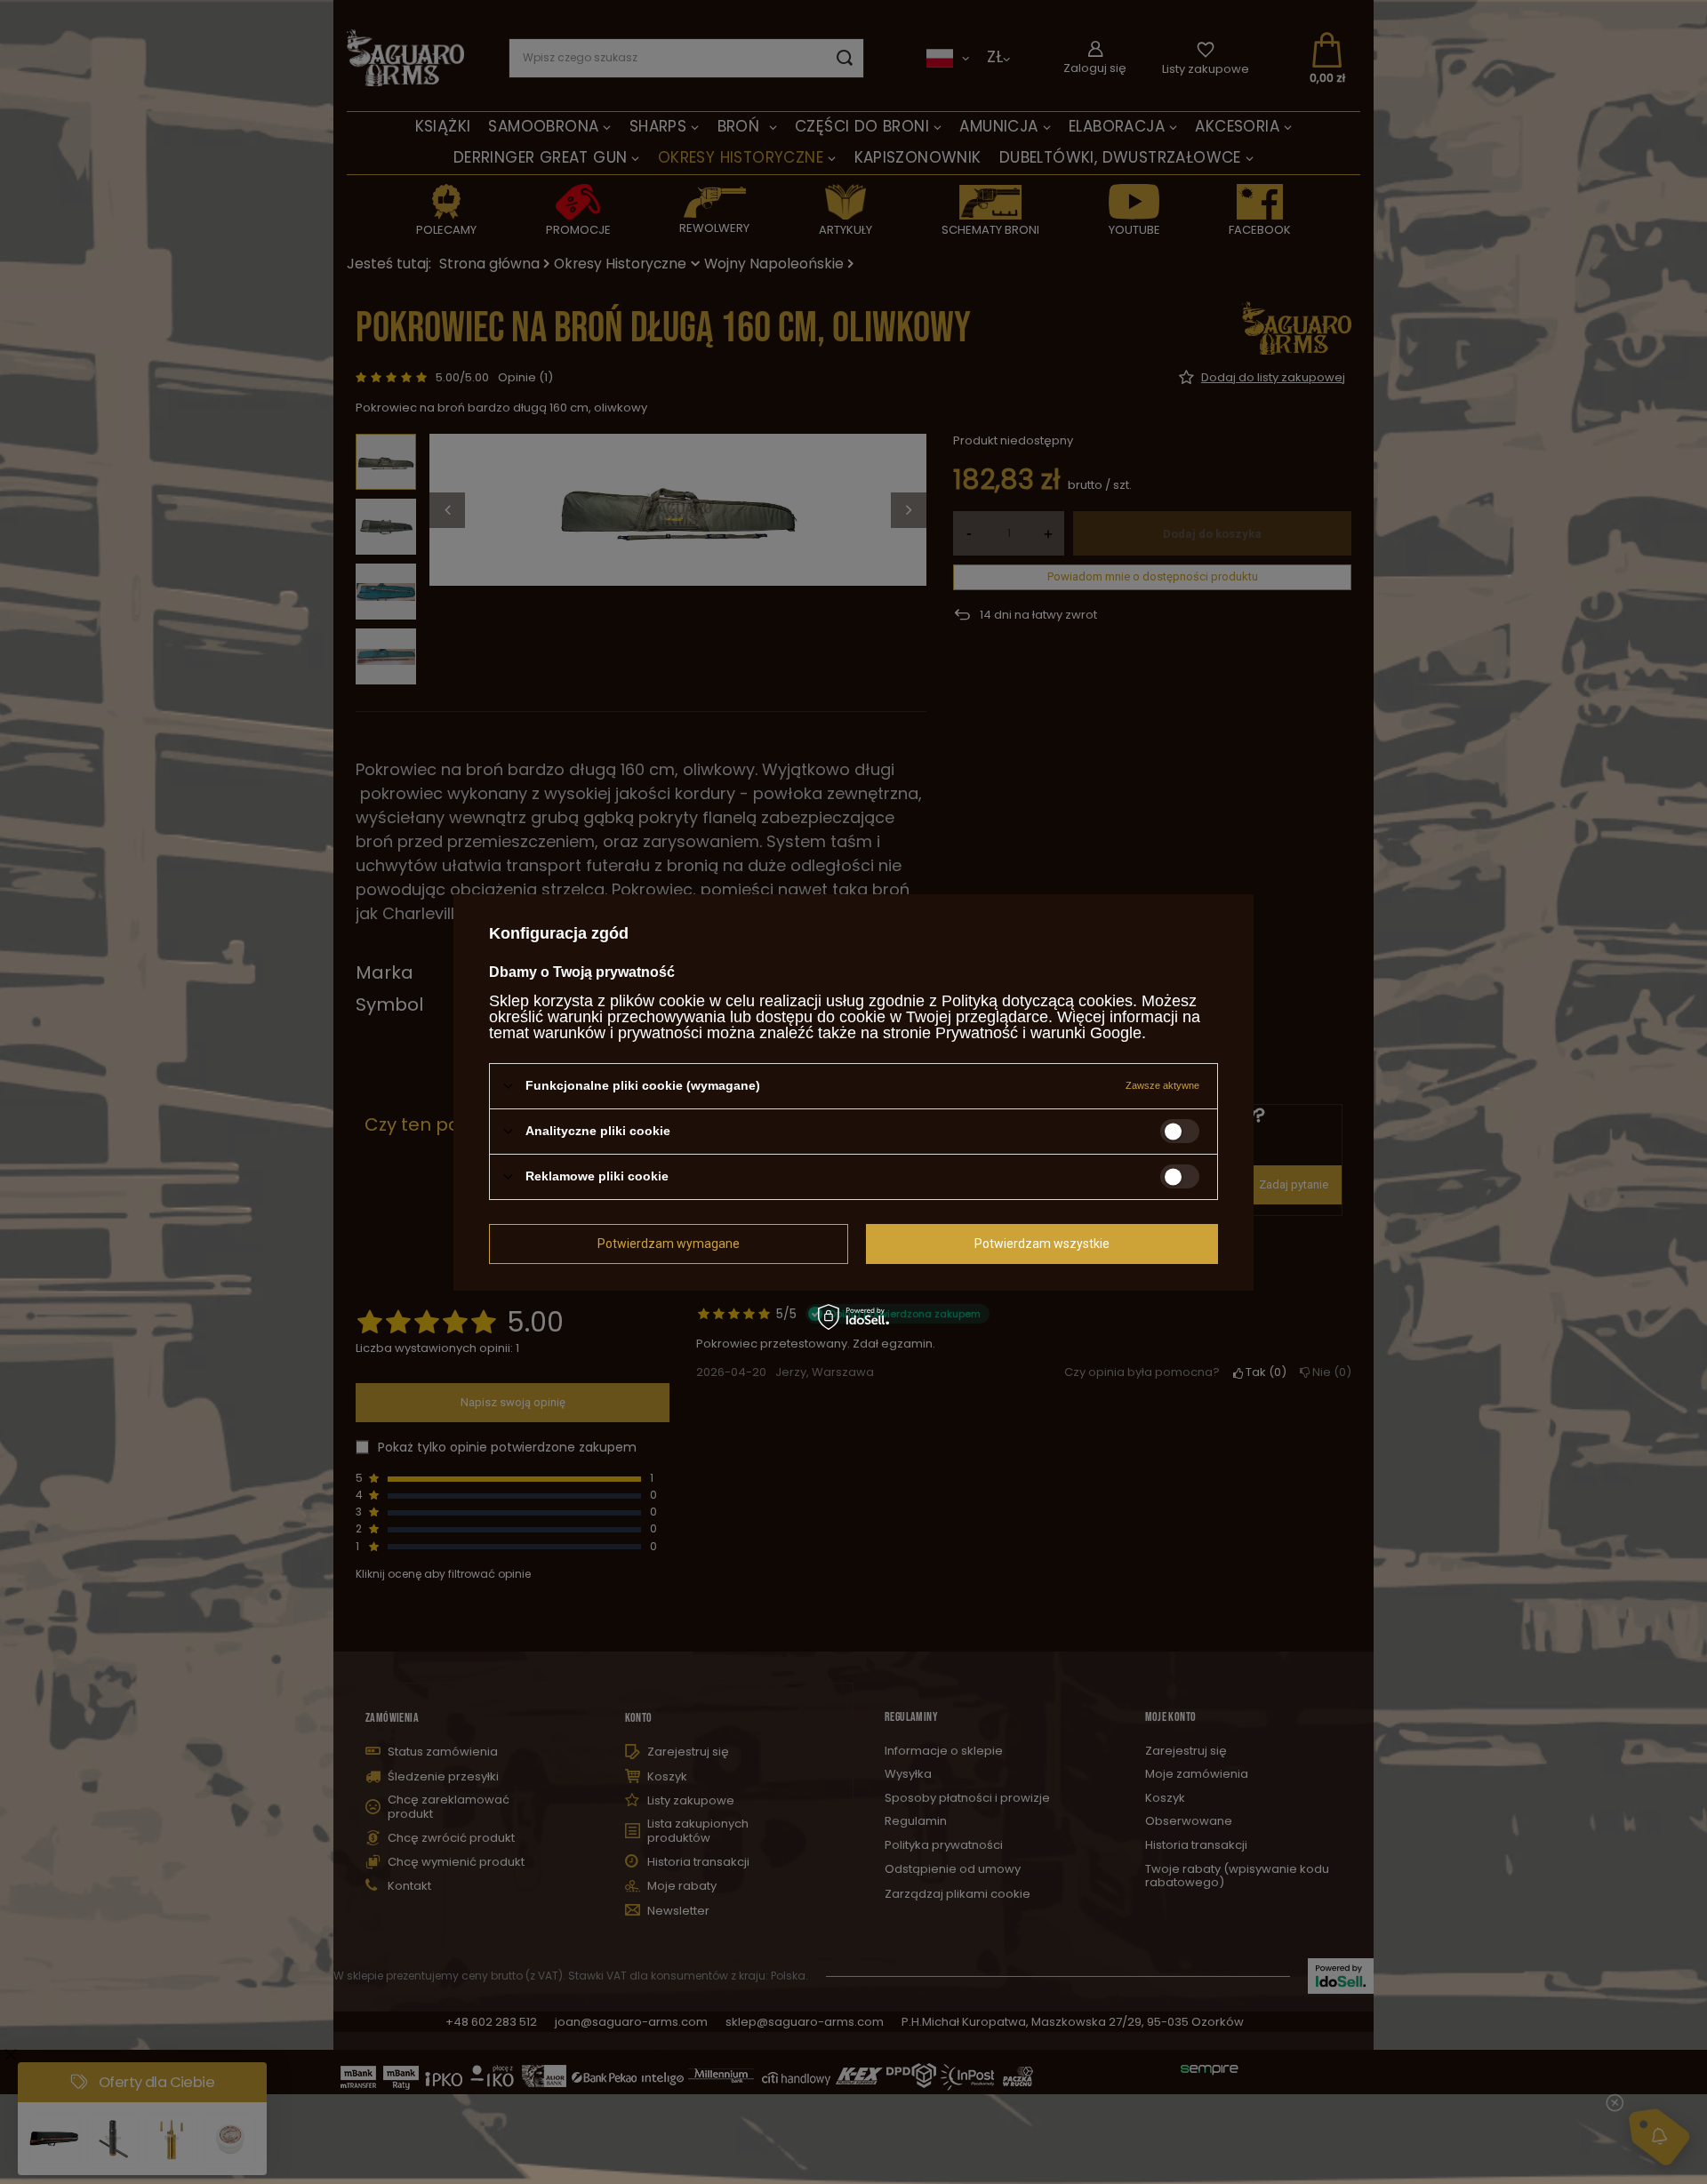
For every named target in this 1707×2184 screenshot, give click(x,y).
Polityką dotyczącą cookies (1037, 1000)
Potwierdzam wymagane (669, 1244)
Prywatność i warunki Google (1038, 1032)
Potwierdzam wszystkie (1042, 1244)
